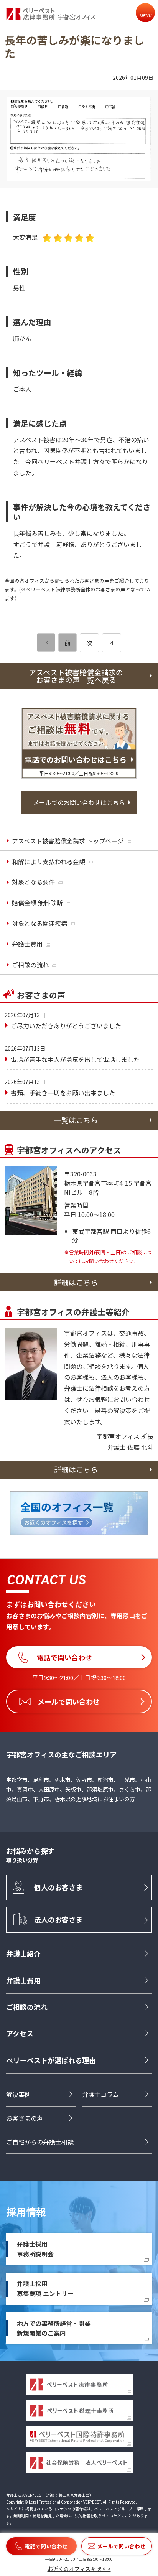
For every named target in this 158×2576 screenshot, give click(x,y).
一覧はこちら (76, 1120)
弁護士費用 (23, 1980)
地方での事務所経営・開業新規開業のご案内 (54, 2328)
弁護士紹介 (23, 1953)
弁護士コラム (100, 2094)
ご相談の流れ (27, 2007)
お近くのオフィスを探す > (79, 2569)
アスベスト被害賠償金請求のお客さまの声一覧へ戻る (76, 676)
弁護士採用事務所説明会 (35, 2249)
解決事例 (18, 2094)
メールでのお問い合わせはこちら (79, 802)
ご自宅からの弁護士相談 (40, 2142)
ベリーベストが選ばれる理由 (51, 2060)
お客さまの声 (25, 2118)
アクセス (20, 2033)
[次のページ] (112, 643)
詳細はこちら (76, 1282)
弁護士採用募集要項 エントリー (45, 2288)
